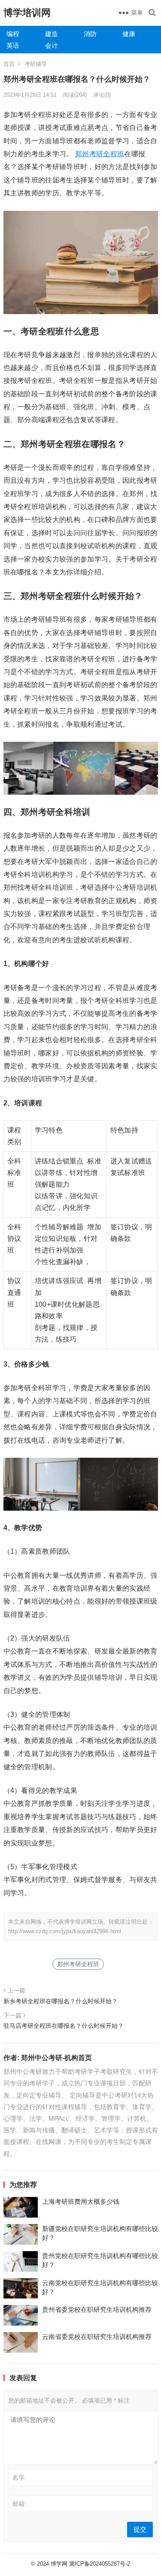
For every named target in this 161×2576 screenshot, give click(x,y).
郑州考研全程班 (100, 154)
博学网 (59, 2564)
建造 (52, 34)
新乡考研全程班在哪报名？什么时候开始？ (61, 2001)
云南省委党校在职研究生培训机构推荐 (97, 2337)
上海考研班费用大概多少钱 (81, 2201)
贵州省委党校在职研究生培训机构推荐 (97, 2309)
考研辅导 (36, 64)
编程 (13, 34)
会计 (52, 45)
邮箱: (19, 2504)
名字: (19, 2477)
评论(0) (102, 95)
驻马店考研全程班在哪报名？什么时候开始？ (64, 2026)
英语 (13, 45)
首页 (9, 64)
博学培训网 (27, 13)
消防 (90, 34)
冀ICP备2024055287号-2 (100, 2564)
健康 (129, 34)
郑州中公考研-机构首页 (56, 2058)
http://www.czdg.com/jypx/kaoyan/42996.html (65, 1931)
